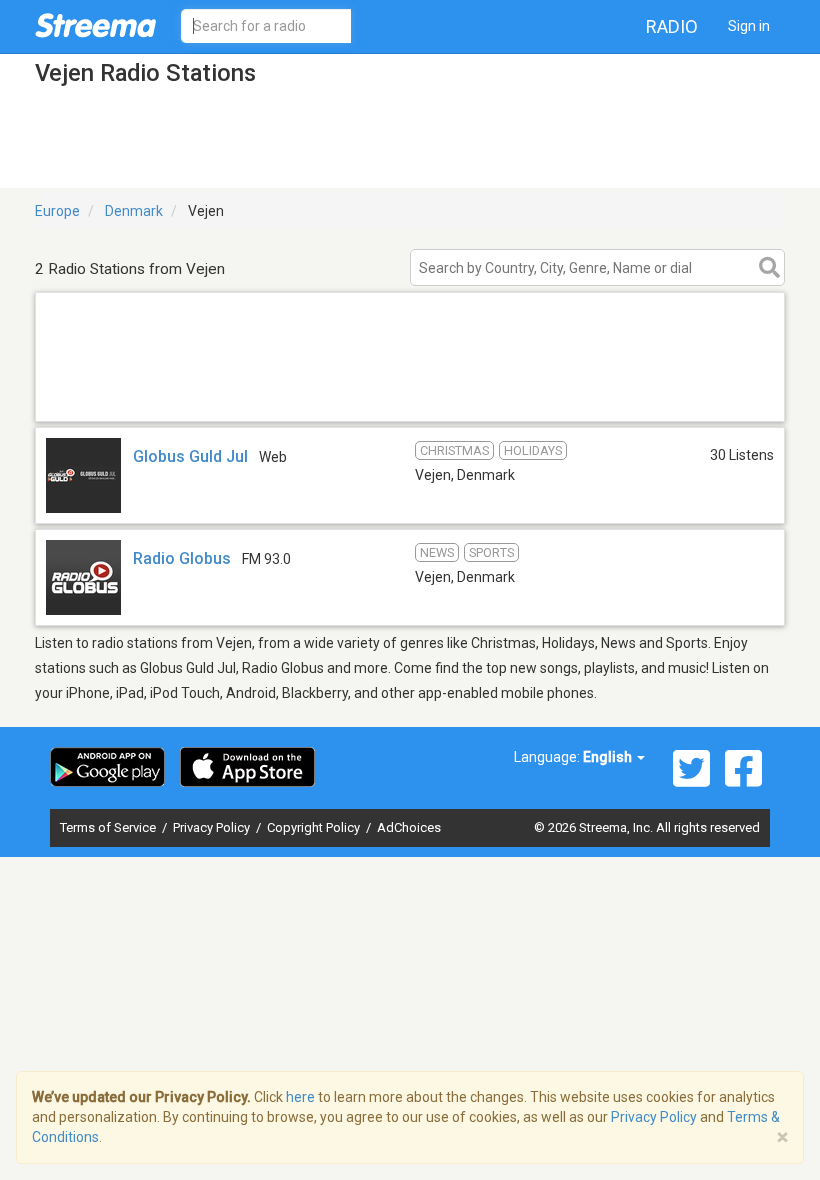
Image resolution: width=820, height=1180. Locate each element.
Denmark (134, 211)
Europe (57, 211)
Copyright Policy (315, 827)
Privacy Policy (213, 827)
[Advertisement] (410, 395)
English (609, 757)
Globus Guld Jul (190, 456)
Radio (672, 26)
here (300, 1097)
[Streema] (95, 25)
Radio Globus (182, 558)
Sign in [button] (749, 26)
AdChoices (409, 827)
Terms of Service (109, 827)
